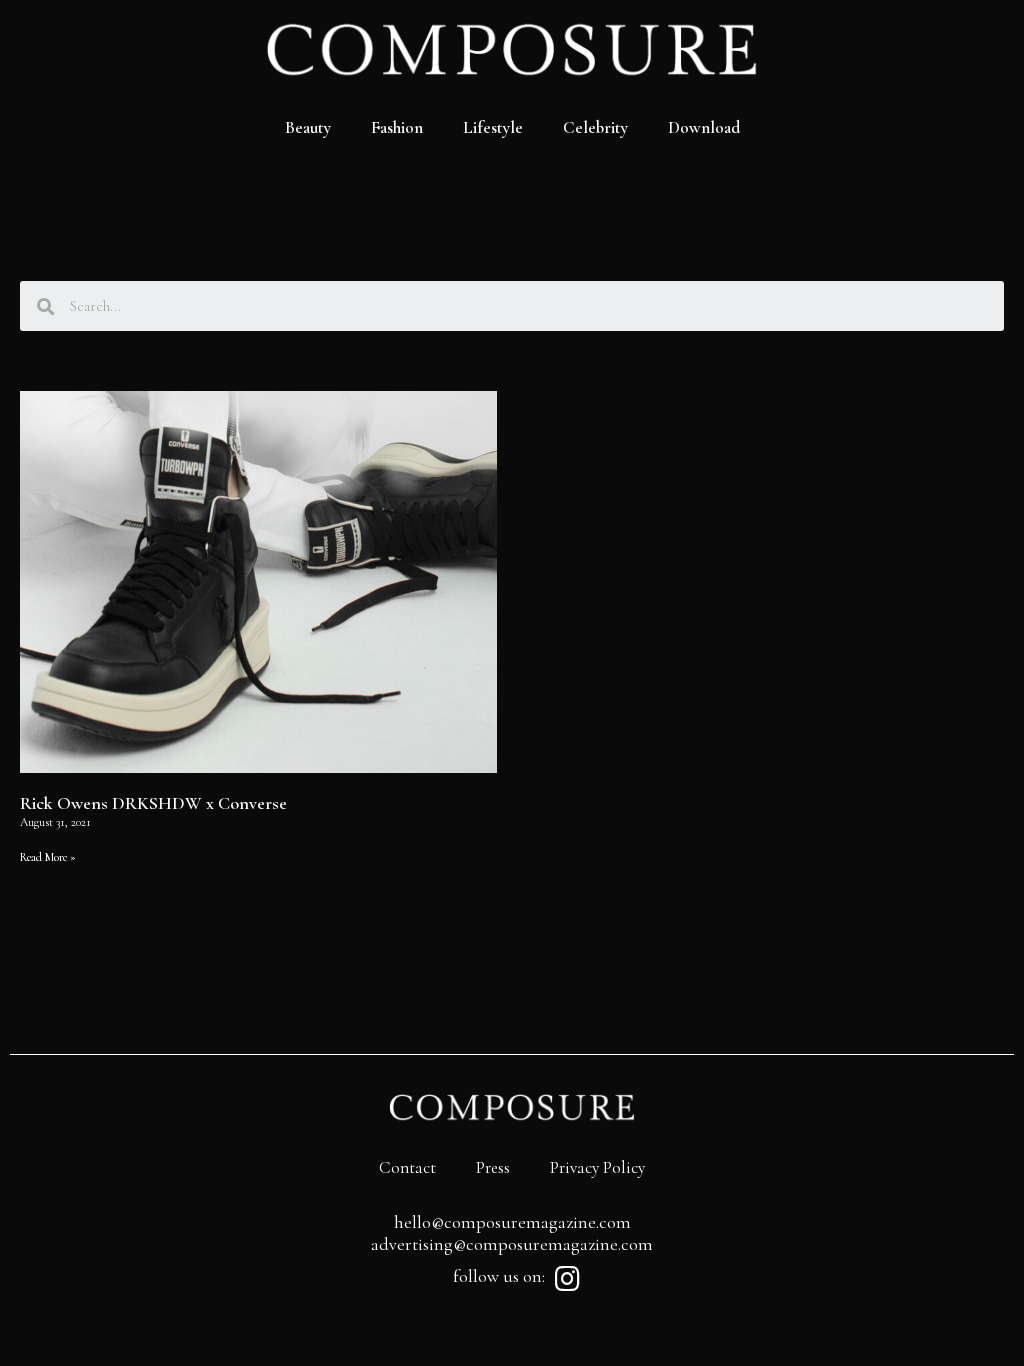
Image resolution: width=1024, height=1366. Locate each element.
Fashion (397, 127)
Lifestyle (493, 127)
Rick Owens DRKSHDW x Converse (153, 803)
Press (493, 1167)
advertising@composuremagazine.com (512, 1244)
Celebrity (595, 127)
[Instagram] (567, 1279)
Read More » (48, 857)
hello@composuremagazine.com (512, 1222)
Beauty (308, 127)
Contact (407, 1167)
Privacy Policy (597, 1167)
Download (704, 127)
